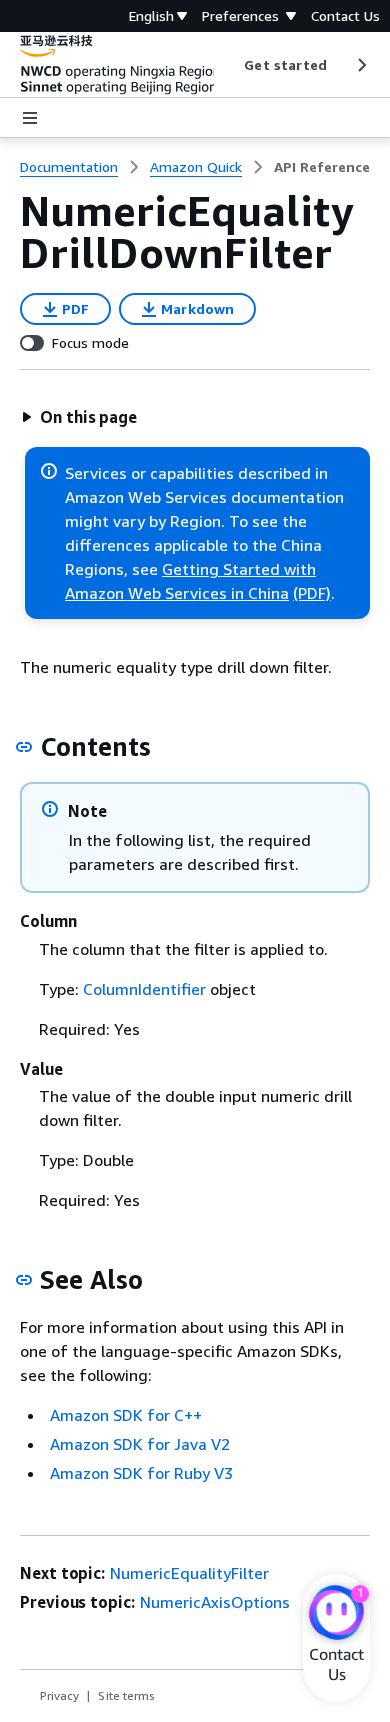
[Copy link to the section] (24, 747)
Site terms (126, 1695)
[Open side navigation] (30, 118)
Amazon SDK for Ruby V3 (141, 1473)
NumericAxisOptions (215, 1602)
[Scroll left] (229, 65)
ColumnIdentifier (144, 989)
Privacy (59, 1695)
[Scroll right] (360, 65)
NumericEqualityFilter (189, 1573)
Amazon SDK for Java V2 (140, 1444)
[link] (322, 167)
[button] (79, 417)
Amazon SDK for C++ (126, 1415)
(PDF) (312, 593)
